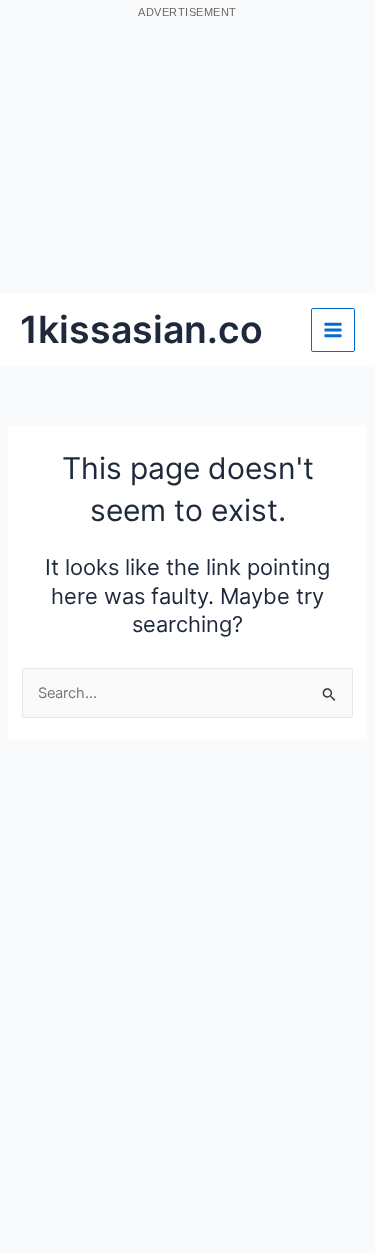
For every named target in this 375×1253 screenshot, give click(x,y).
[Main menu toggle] (333, 330)
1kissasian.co (141, 329)
